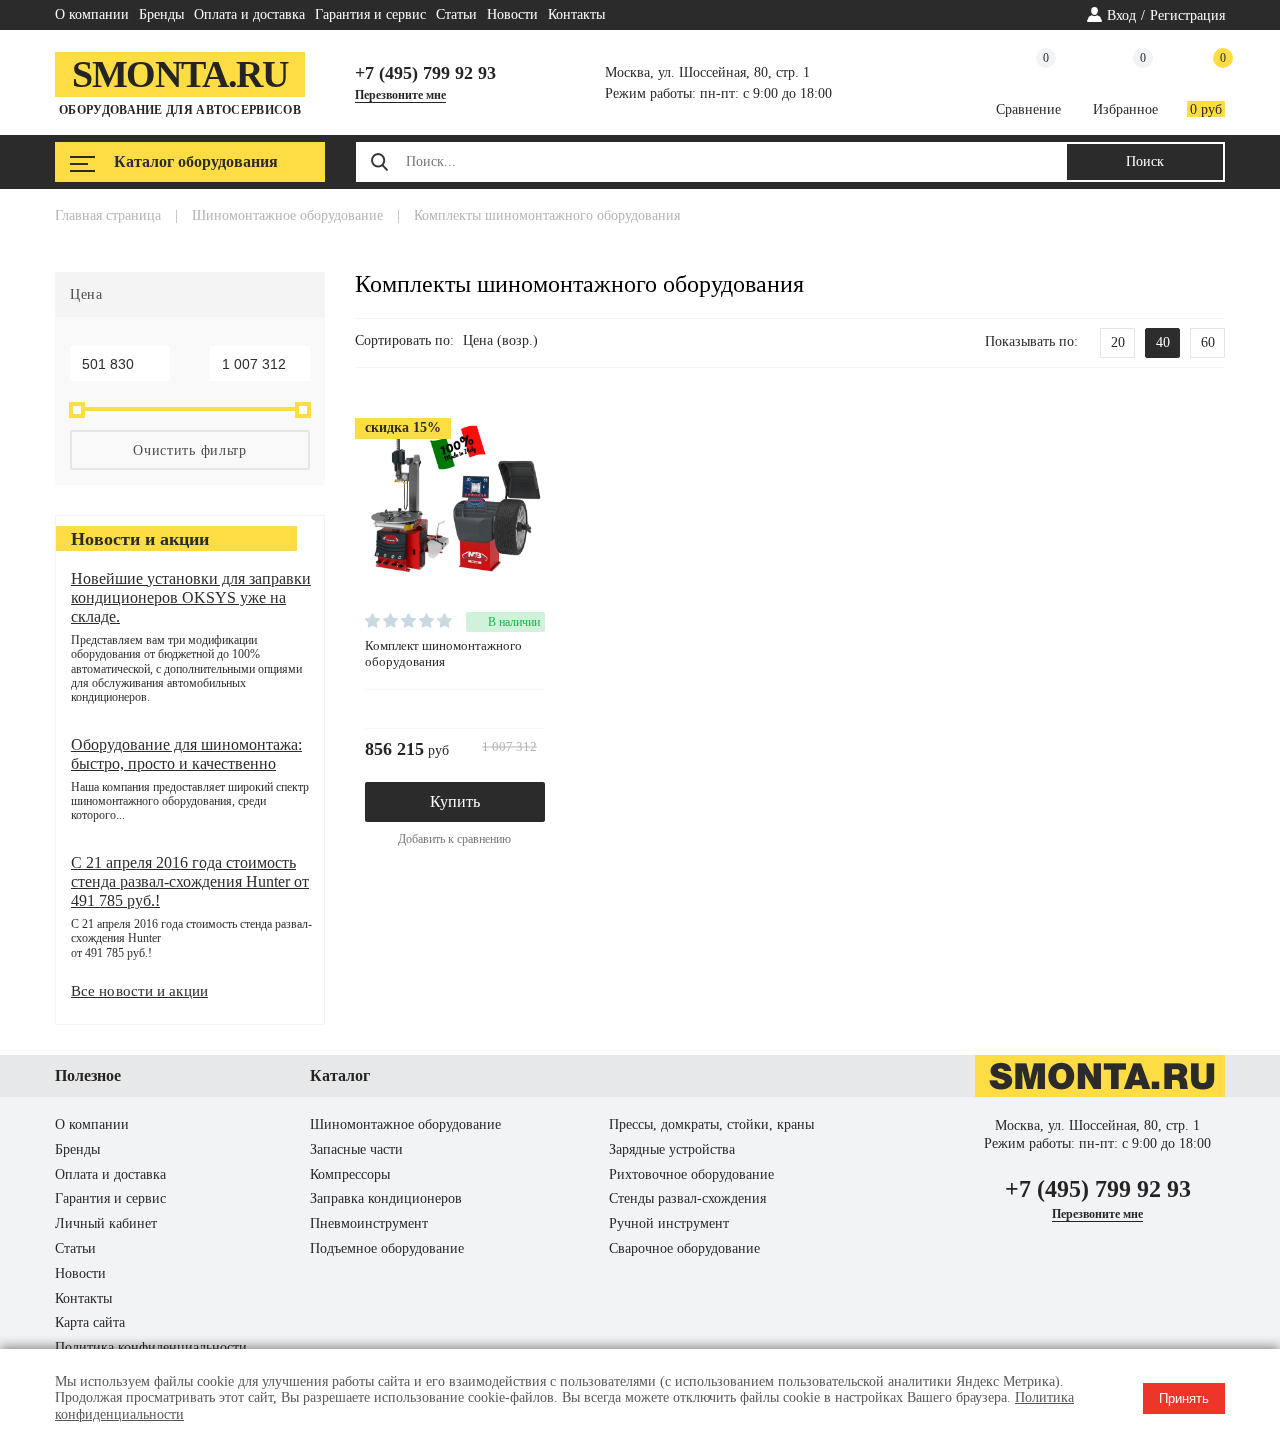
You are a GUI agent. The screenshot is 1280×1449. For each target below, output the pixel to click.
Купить (455, 801)
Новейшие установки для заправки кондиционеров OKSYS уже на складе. (191, 597)
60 (1208, 342)
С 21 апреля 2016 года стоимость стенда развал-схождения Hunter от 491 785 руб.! (190, 881)
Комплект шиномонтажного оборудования (443, 653)
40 (1163, 342)
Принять (1184, 1398)
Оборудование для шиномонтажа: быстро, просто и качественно (186, 754)
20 (1118, 342)
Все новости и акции (139, 991)
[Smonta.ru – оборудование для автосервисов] (1100, 1092)
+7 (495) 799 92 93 (425, 73)
